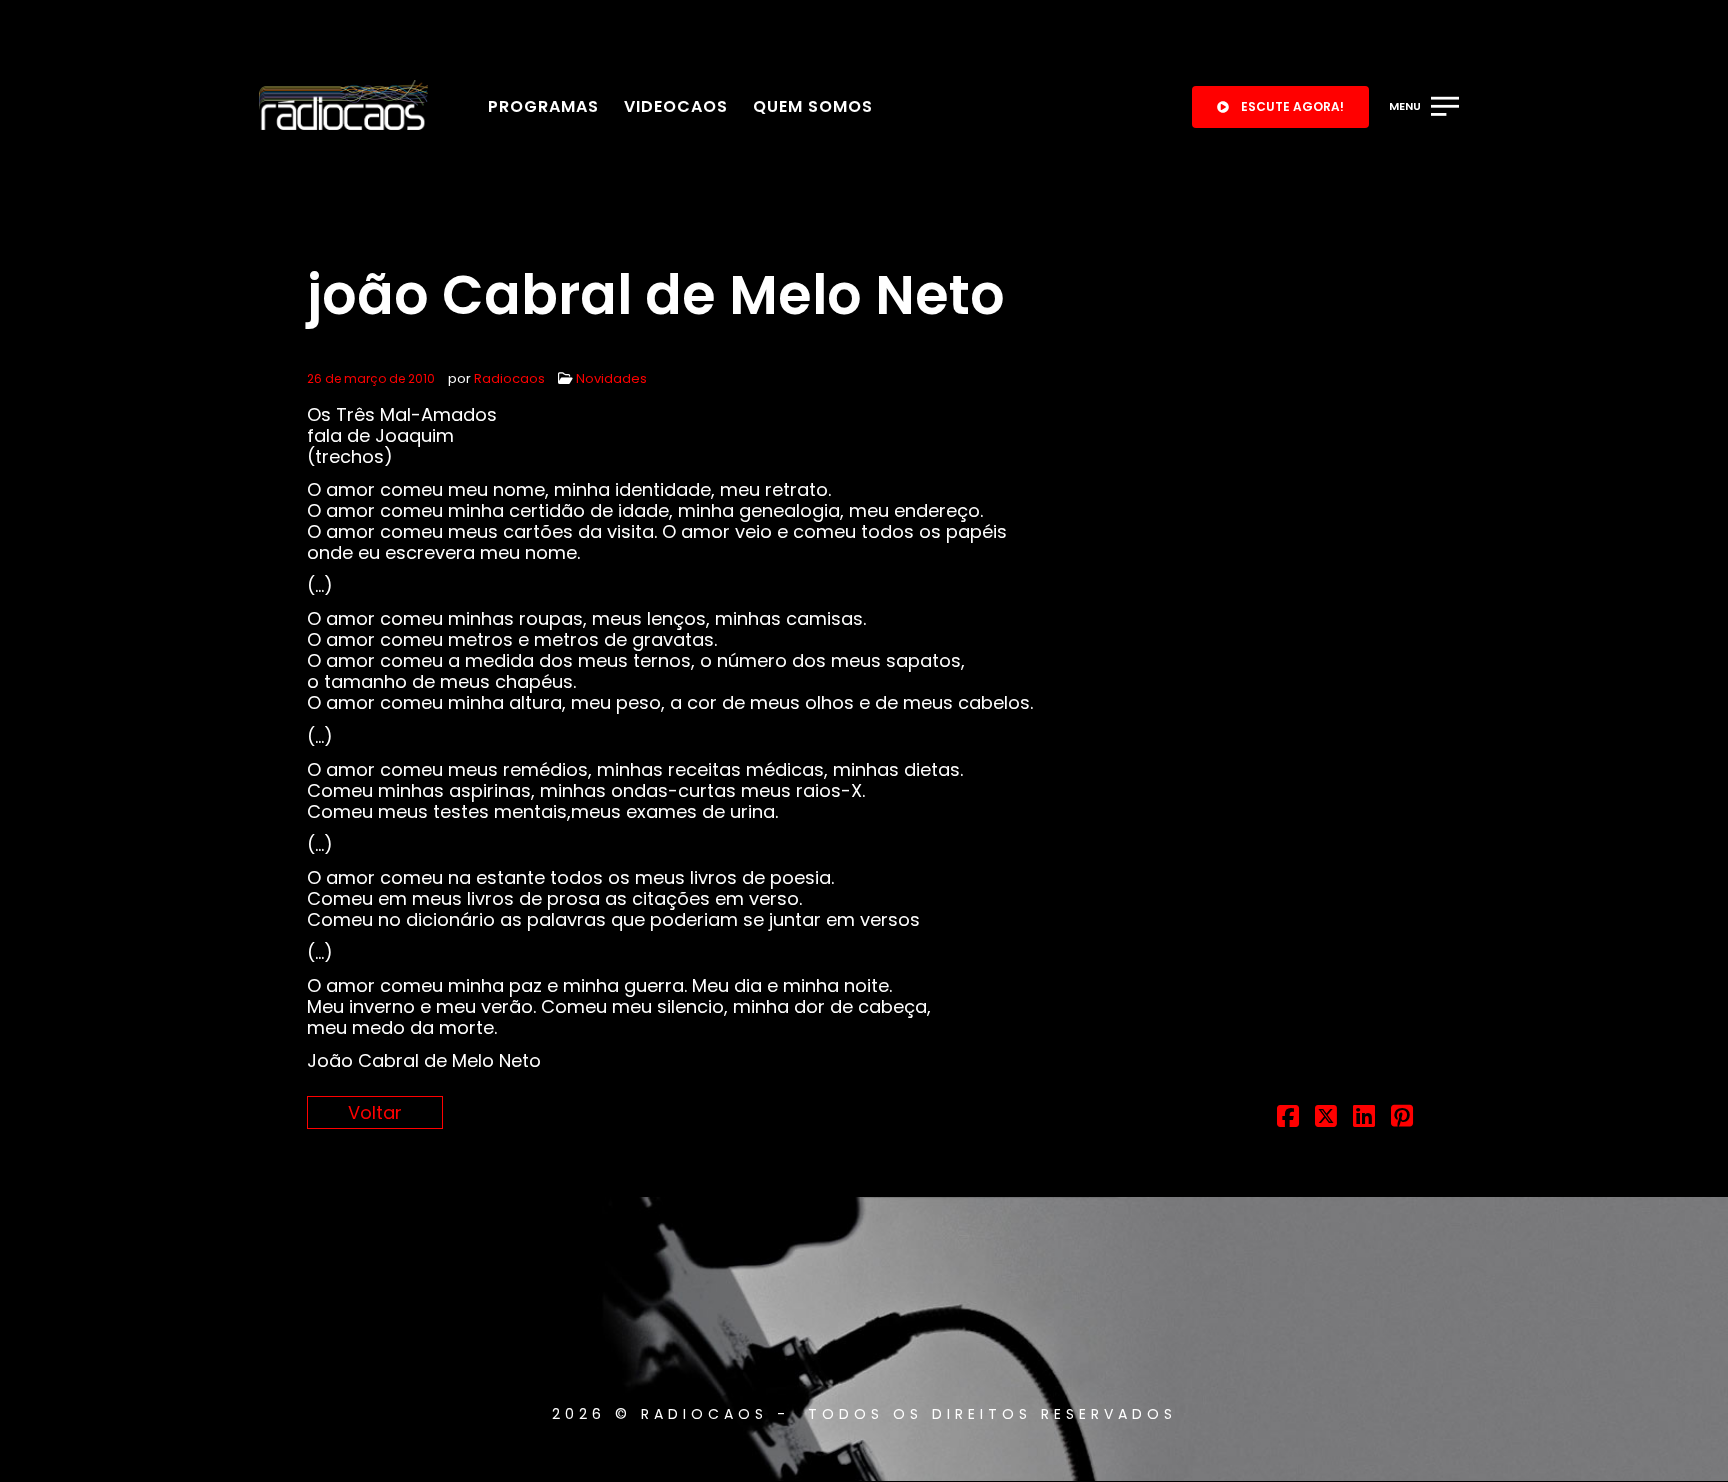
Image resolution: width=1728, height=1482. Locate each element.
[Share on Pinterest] (1402, 1118)
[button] (1280, 107)
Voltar (375, 1112)
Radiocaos (509, 378)
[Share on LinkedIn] (1364, 1118)
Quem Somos (813, 106)
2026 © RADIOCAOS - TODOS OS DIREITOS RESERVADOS (864, 1414)
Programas (543, 106)
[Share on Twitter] (1326, 1118)
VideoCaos (676, 106)
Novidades (611, 378)
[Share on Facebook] (1288, 1118)
